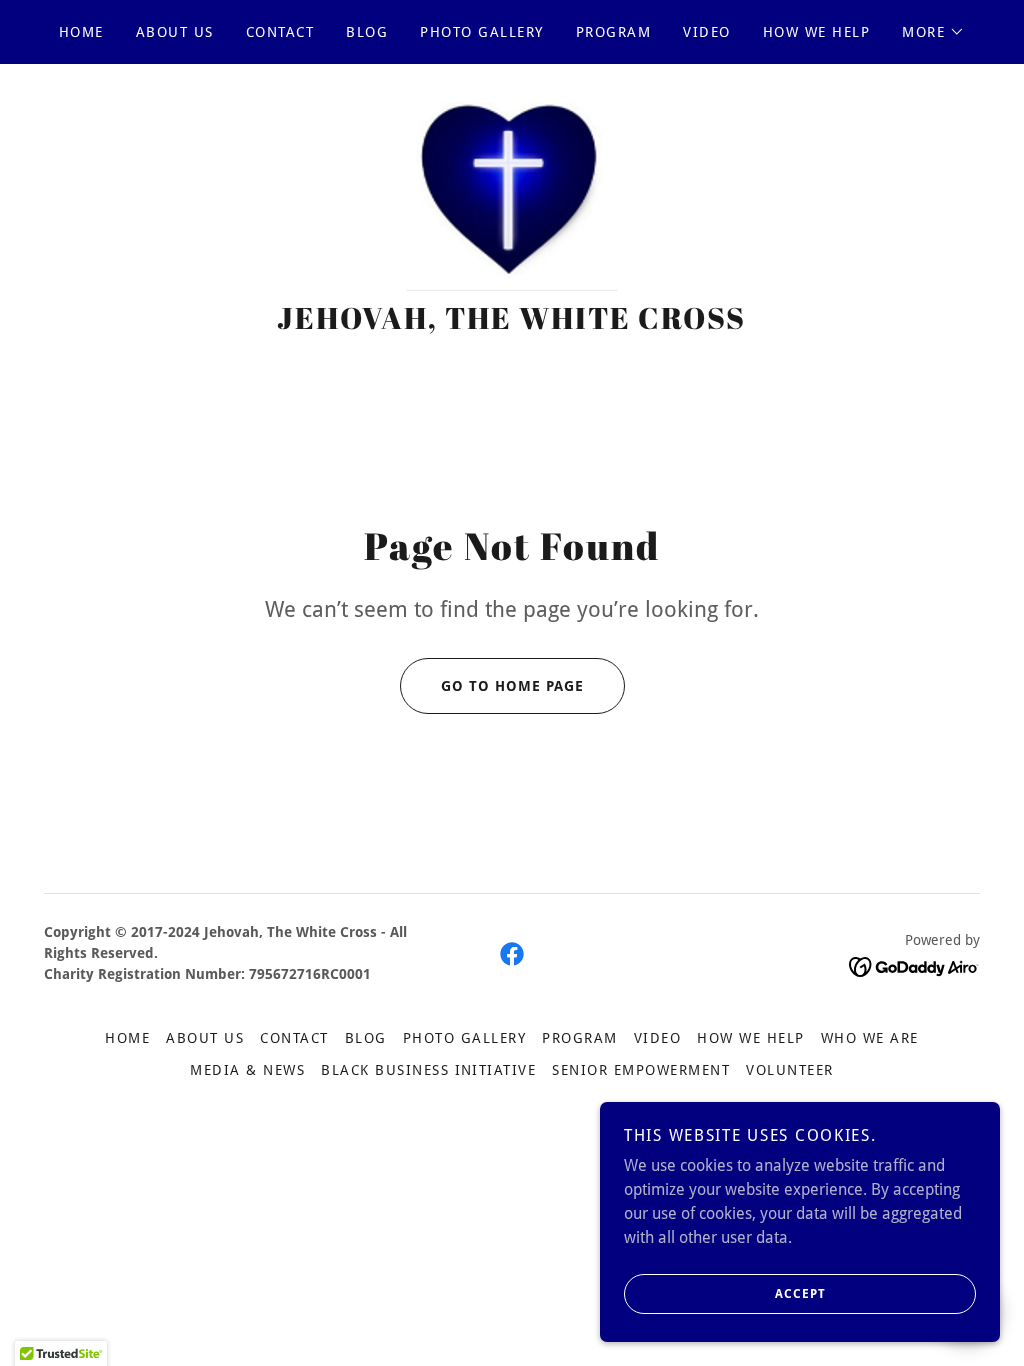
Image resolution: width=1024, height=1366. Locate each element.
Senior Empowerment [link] (641, 1070)
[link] (512, 192)
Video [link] (707, 32)
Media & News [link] (247, 1070)
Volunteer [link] (789, 1070)
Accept (800, 1294)
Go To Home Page (512, 686)
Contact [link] (280, 32)
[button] (933, 32)
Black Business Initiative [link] (428, 1070)
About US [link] (175, 32)
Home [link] (81, 32)
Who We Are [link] (870, 1038)
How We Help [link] (816, 32)
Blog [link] (367, 32)
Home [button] (127, 1038)
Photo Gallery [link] (481, 32)
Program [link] (614, 32)
